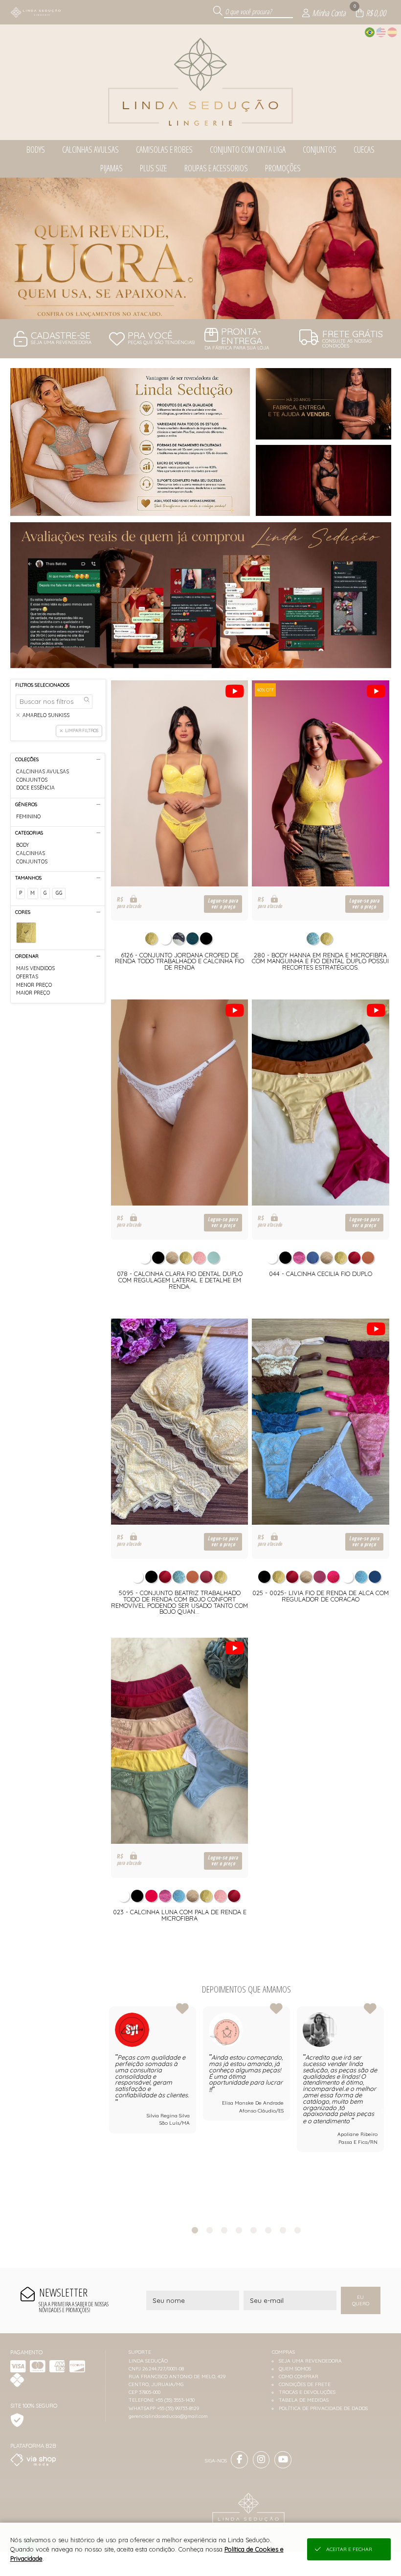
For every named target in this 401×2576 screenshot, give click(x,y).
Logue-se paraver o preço (223, 904)
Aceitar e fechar (349, 2549)
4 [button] (239, 2230)
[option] (200, 248)
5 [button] (254, 2230)
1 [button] (186, 307)
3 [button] (215, 307)
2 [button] (200, 307)
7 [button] (283, 2230)
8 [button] (298, 2230)
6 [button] (268, 2230)
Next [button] (384, 2111)
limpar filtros (82, 731)
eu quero (361, 2300)
